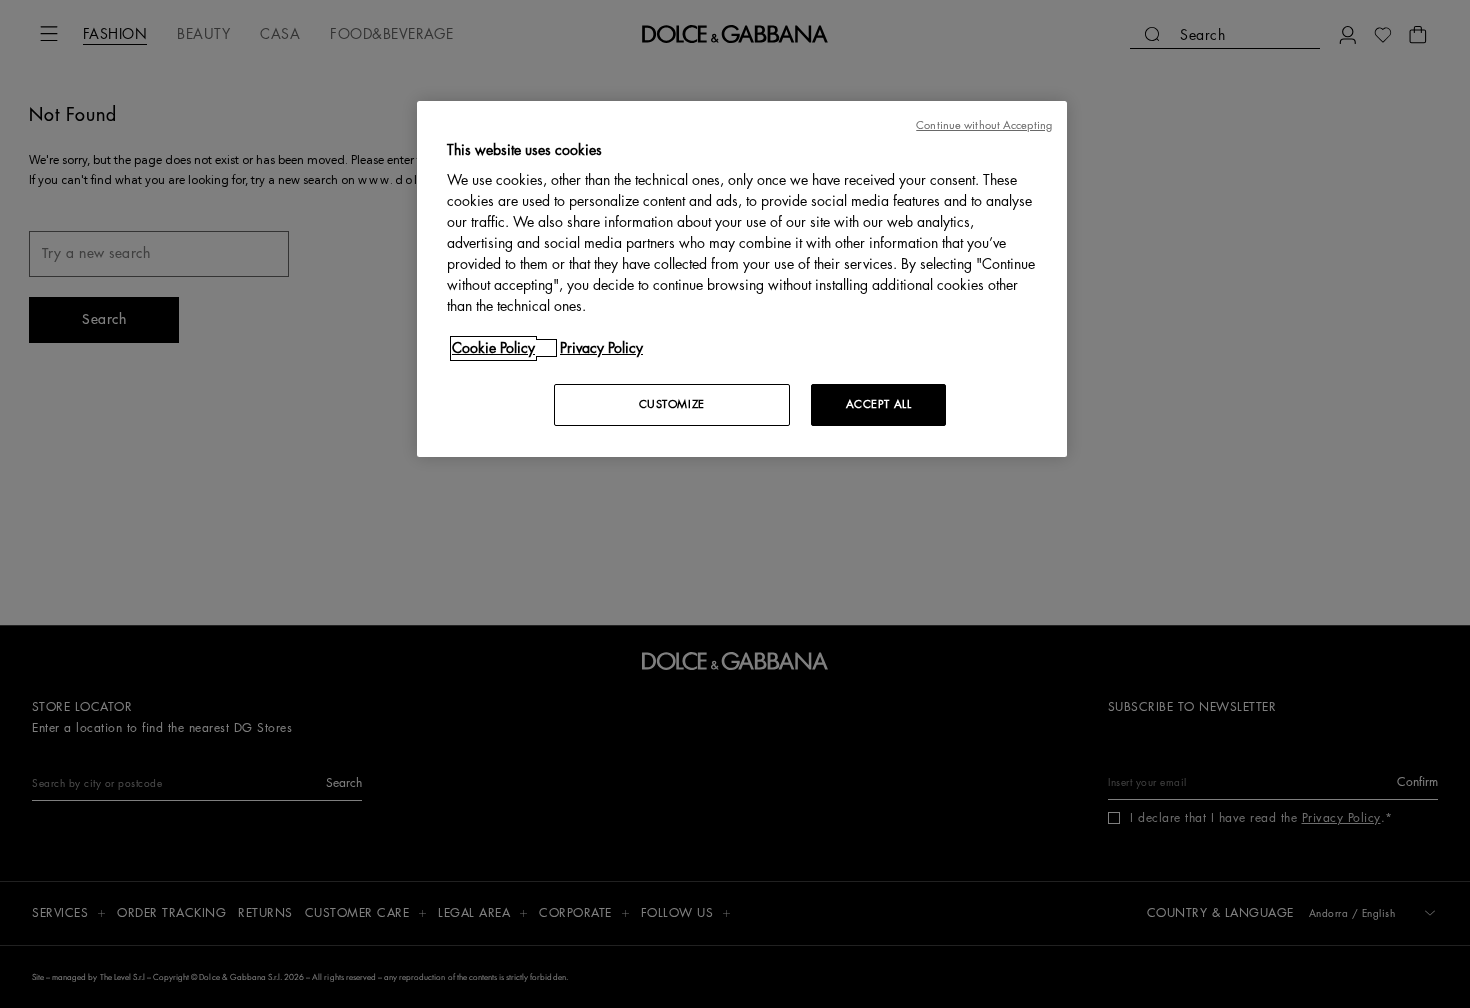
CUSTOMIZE (672, 404)
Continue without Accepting (984, 125)
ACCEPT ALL (879, 404)
